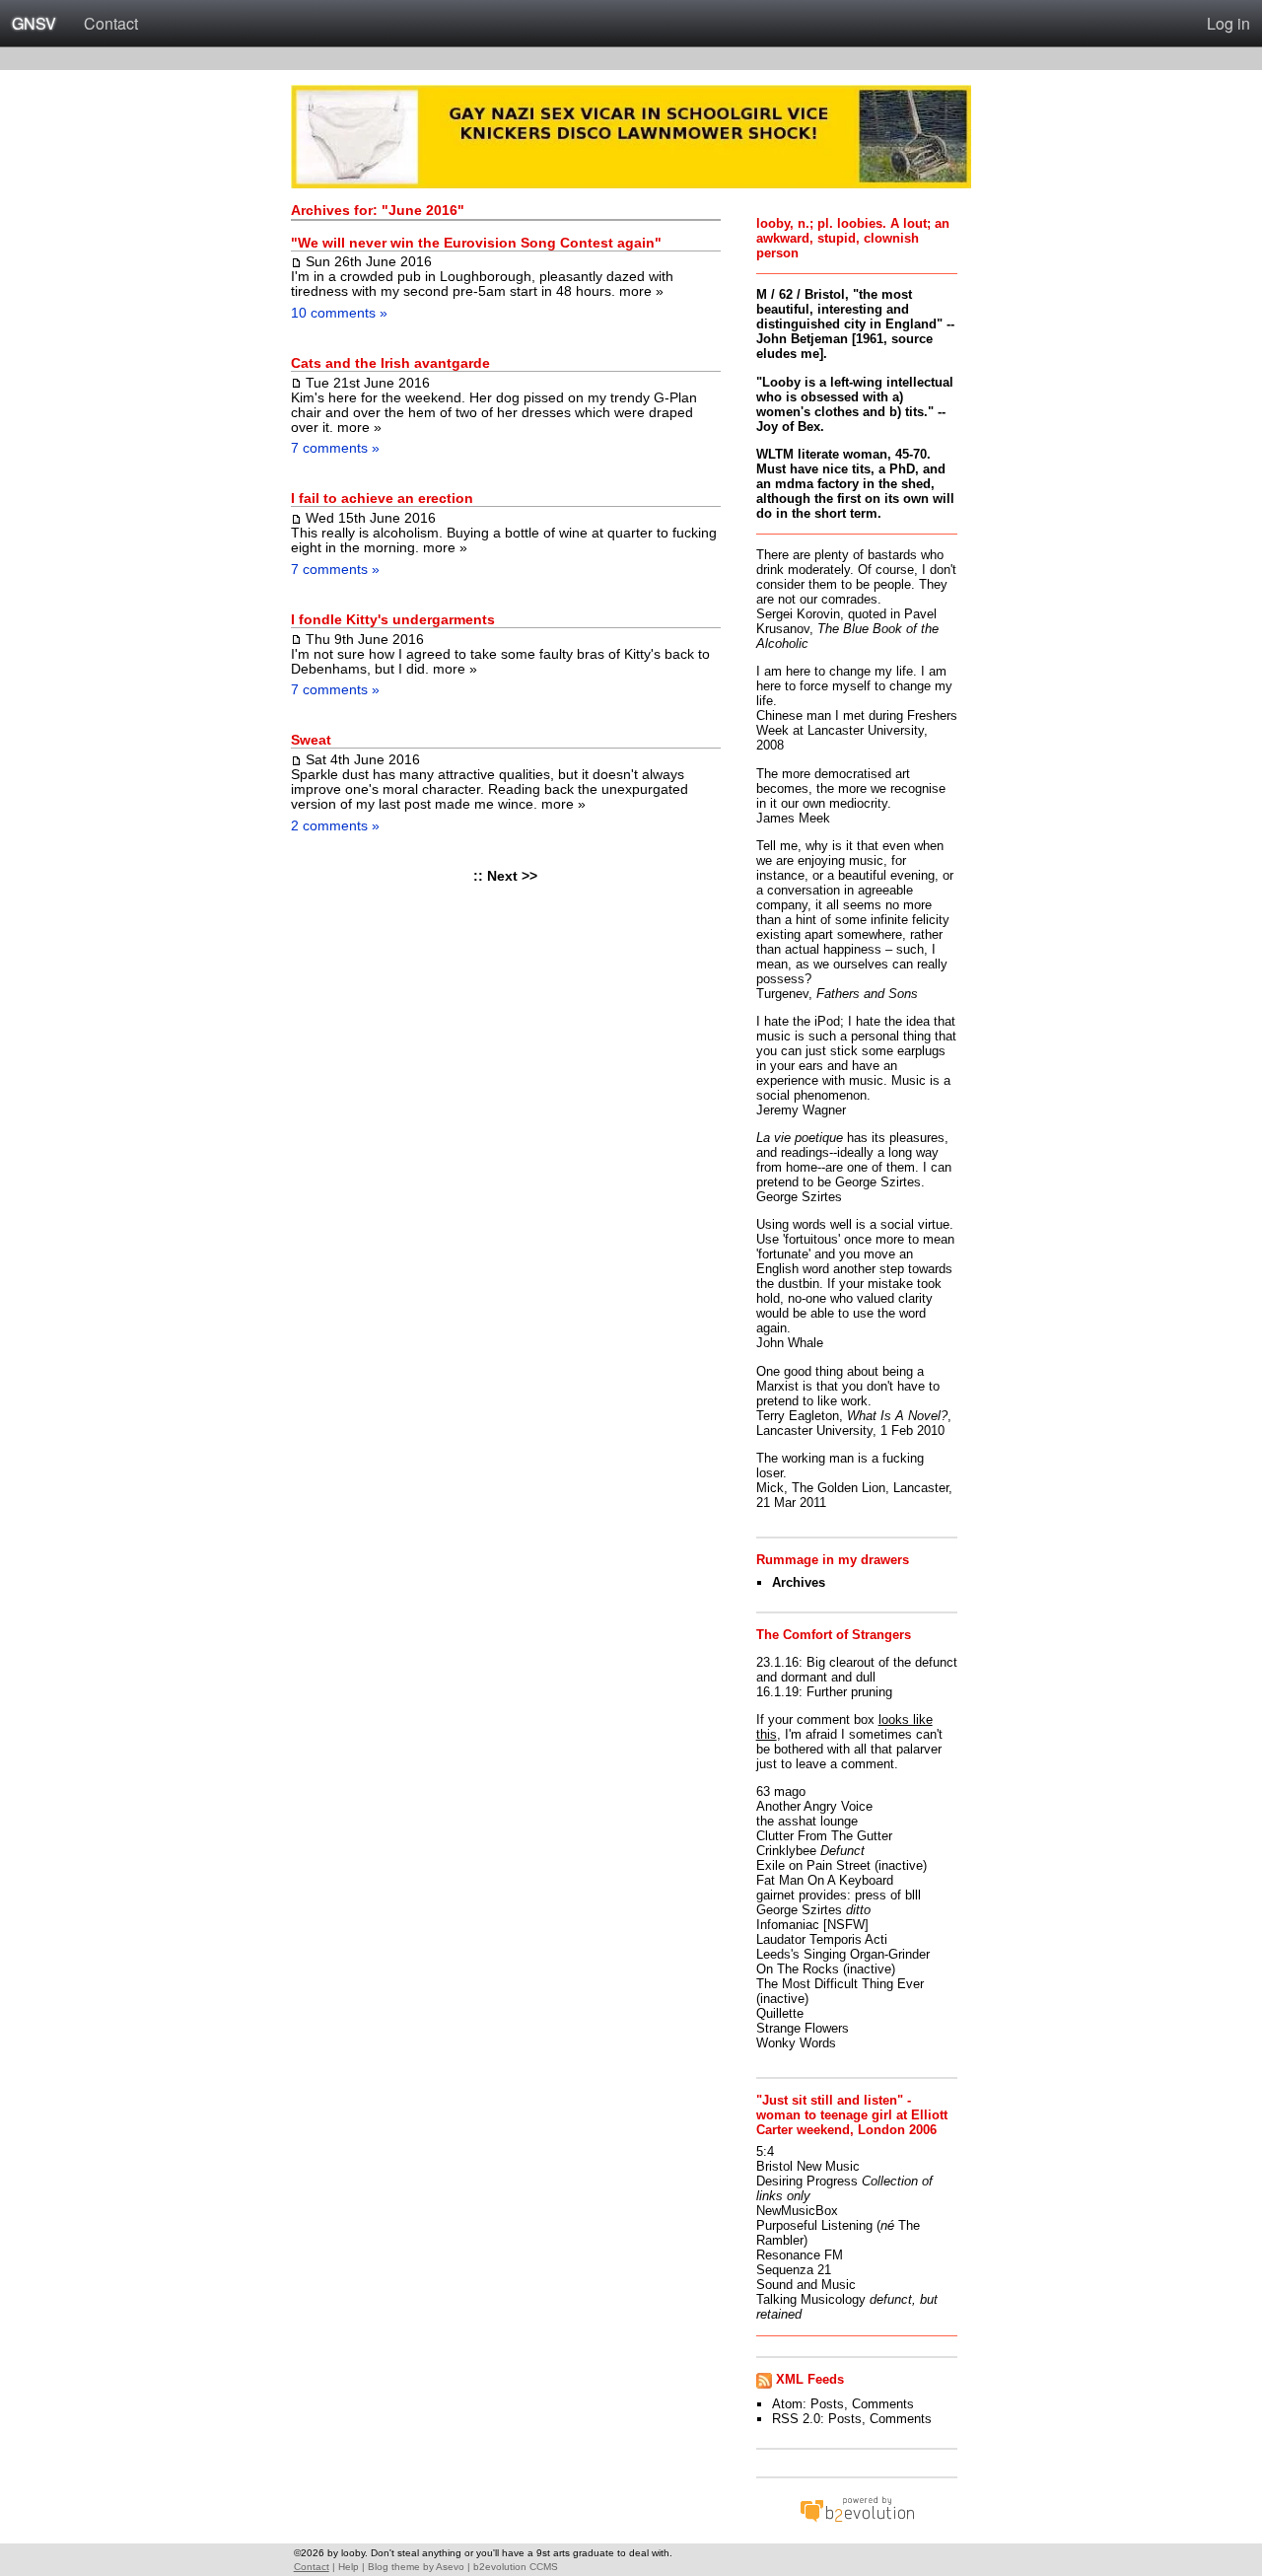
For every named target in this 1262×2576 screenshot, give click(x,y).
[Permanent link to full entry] (296, 261)
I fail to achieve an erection (382, 499)
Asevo (450, 2567)
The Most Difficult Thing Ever (840, 1984)
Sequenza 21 (794, 2270)
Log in (1228, 23)
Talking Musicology (811, 2299)
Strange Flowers (803, 2028)
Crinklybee (786, 1851)
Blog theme (394, 2567)
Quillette (780, 2013)
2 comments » (335, 825)
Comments (883, 2404)
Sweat (311, 740)
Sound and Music (806, 2285)
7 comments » (335, 448)
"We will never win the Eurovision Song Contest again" (476, 243)
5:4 (765, 2151)
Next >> (512, 876)
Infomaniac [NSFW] (812, 1925)
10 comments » (339, 313)
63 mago (781, 1791)
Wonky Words (796, 2043)
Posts (827, 2404)
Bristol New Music (808, 2166)
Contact (111, 23)
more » (641, 291)
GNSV (34, 23)
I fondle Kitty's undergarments (393, 620)
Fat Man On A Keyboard (825, 1880)
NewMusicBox (797, 2211)
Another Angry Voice (814, 1806)
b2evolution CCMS (516, 2567)
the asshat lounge (807, 1821)
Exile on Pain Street (813, 1865)
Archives (799, 1582)
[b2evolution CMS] (857, 2521)
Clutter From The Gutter (824, 1836)
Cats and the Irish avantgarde (390, 363)
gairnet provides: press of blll (839, 1895)
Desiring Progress (807, 2181)
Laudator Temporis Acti (822, 1939)
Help (349, 2567)
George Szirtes (799, 1910)
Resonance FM (800, 2255)
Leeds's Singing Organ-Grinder (843, 1954)
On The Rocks (798, 1969)
